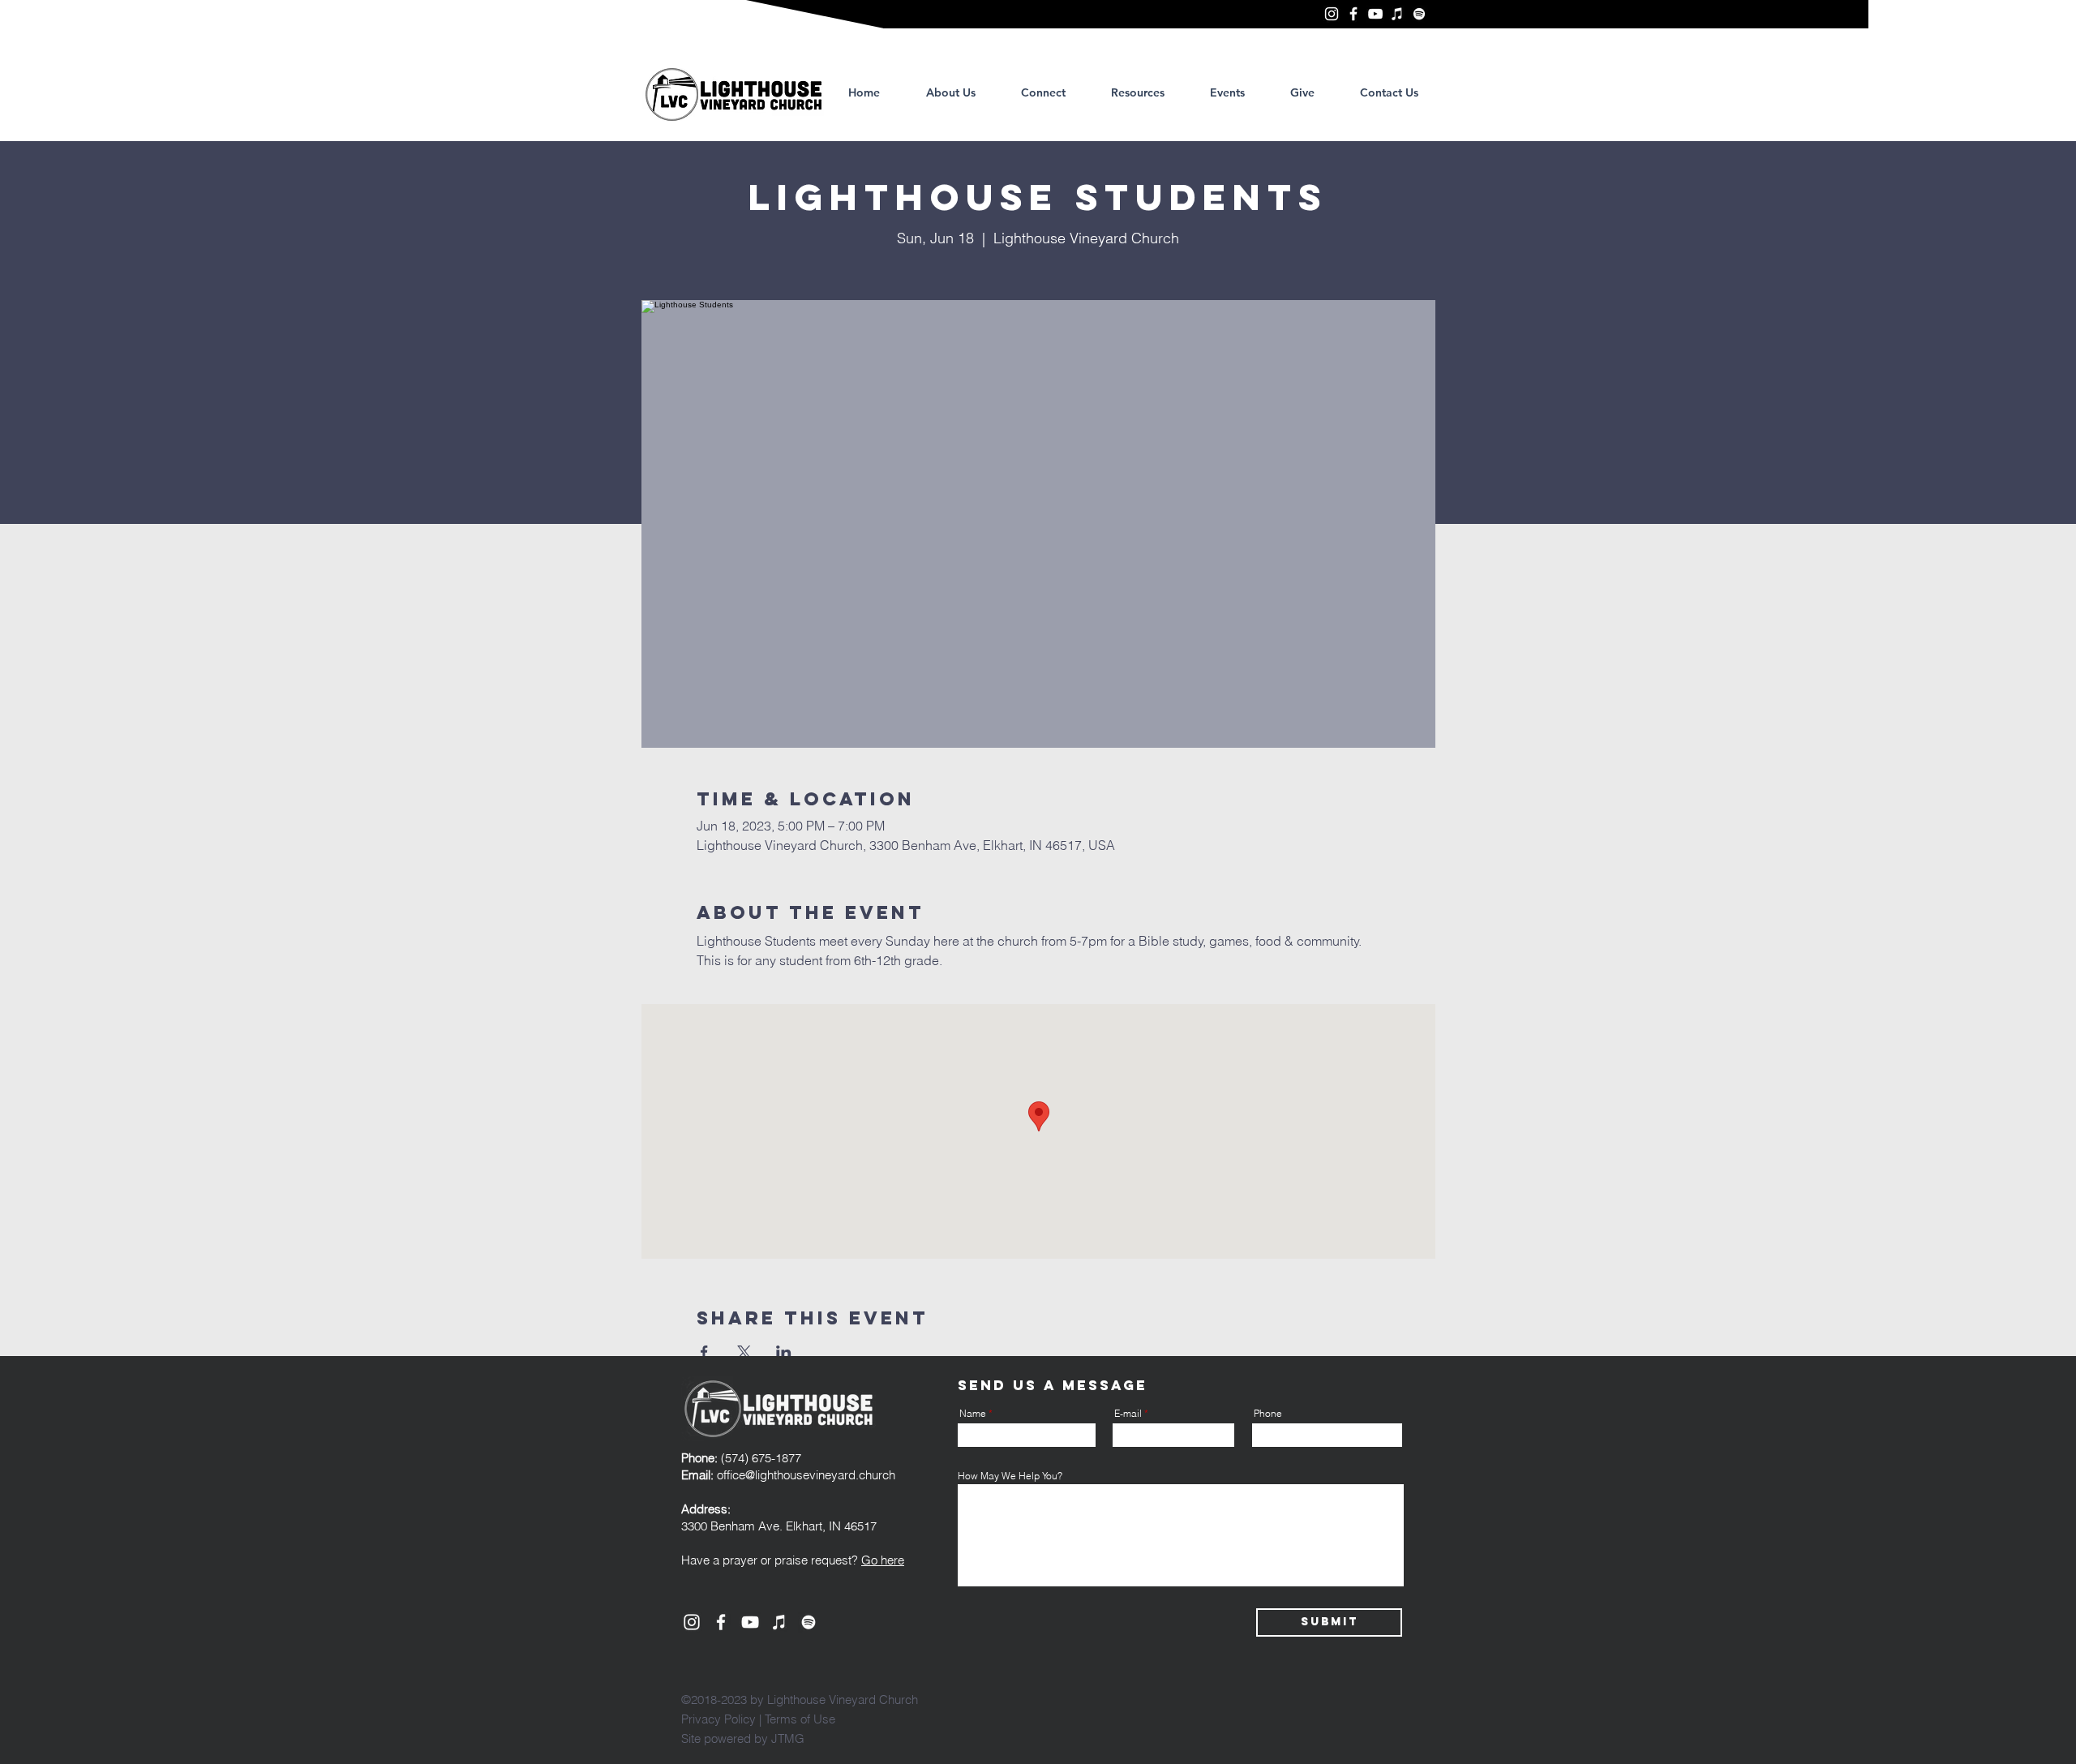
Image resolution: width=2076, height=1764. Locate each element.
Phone (1268, 1414)
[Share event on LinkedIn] (784, 1352)
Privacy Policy (718, 1719)
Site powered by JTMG (743, 1738)
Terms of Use (800, 1719)
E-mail (1128, 1414)
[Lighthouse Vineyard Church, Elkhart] (1332, 14)
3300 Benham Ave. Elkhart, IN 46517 (779, 1526)
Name (973, 1414)
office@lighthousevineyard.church (806, 1475)
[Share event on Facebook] (704, 1352)
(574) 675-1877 (741, 1458)
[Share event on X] (744, 1352)
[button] (1138, 92)
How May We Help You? (1010, 1476)
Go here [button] (883, 1560)
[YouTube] (1375, 14)
